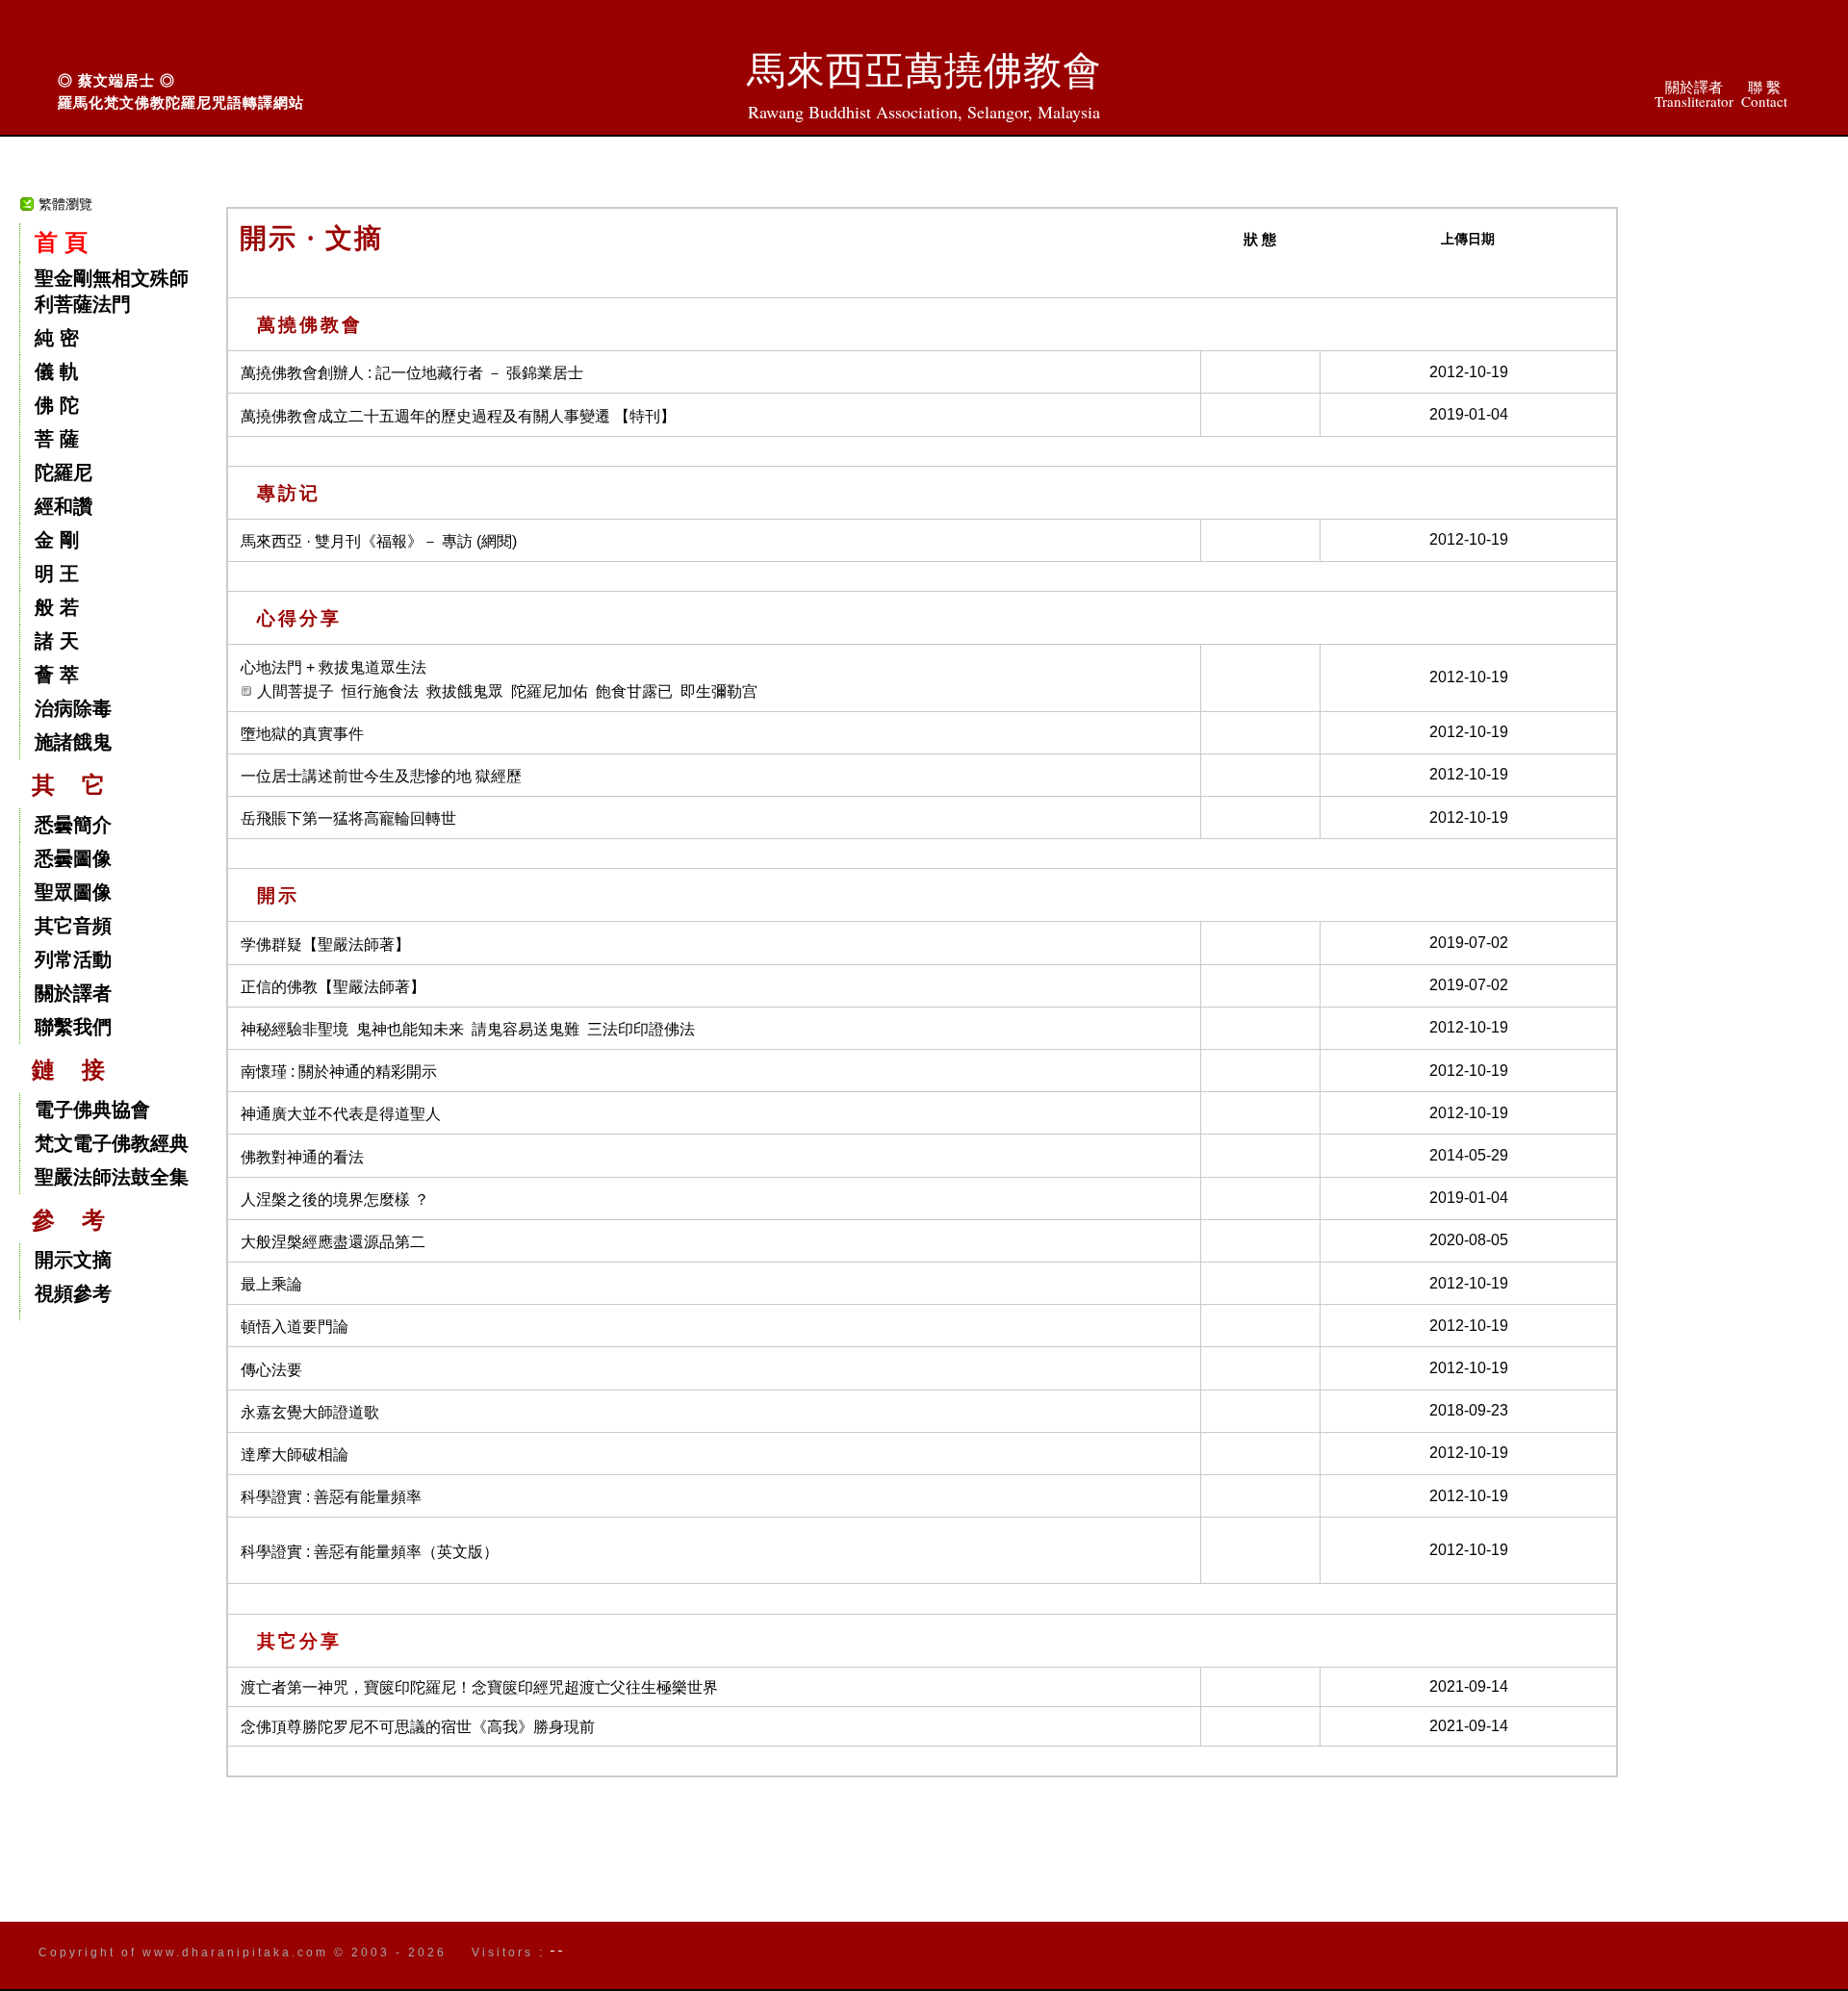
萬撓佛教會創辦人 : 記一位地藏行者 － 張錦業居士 (412, 373)
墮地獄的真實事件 (302, 734)
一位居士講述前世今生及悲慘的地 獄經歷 (381, 776)
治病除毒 (73, 708)
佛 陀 (57, 405)
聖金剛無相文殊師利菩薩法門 (112, 291)
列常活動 (73, 959)
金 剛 (57, 540)
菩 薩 (57, 439)
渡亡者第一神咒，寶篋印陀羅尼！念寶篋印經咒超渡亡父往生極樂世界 (479, 1687)
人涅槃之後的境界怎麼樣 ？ (335, 1200)
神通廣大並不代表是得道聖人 (341, 1114)
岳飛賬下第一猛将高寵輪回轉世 (348, 818)
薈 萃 (57, 675)
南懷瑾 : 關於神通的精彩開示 (339, 1072)
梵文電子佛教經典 (112, 1143)
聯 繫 (1764, 94)
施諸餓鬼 (73, 742)
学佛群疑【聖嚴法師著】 (325, 944)
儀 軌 (57, 371)
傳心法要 (271, 1370)
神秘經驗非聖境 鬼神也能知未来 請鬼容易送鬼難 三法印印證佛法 (468, 1029)
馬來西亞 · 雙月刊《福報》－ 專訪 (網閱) (379, 541)
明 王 (57, 574)
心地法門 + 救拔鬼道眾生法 (334, 667)
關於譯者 (1694, 94)
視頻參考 (73, 1293)
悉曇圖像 (73, 858)
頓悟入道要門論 (295, 1327)
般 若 (57, 607)
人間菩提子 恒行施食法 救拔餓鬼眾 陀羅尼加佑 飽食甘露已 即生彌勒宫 (507, 691)
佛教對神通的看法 (302, 1157)
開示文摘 (73, 1260)
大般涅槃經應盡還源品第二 (333, 1242)
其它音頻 (73, 926)
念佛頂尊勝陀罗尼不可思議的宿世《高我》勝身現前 (418, 1727)
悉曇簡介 (73, 825)
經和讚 (64, 506)
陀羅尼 (64, 472)
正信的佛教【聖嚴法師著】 (333, 987)
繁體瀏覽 (65, 204)
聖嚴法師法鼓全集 (112, 1177)
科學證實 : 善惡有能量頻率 (331, 1497)
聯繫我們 (73, 1027)
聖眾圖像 (73, 892)
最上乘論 (271, 1284)
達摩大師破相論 (295, 1455)
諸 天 (57, 641)
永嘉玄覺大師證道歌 (310, 1412)
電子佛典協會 (92, 1110)
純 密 (57, 338)
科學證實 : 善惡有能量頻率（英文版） (370, 1552)
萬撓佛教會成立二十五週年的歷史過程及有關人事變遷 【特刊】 (458, 416)
